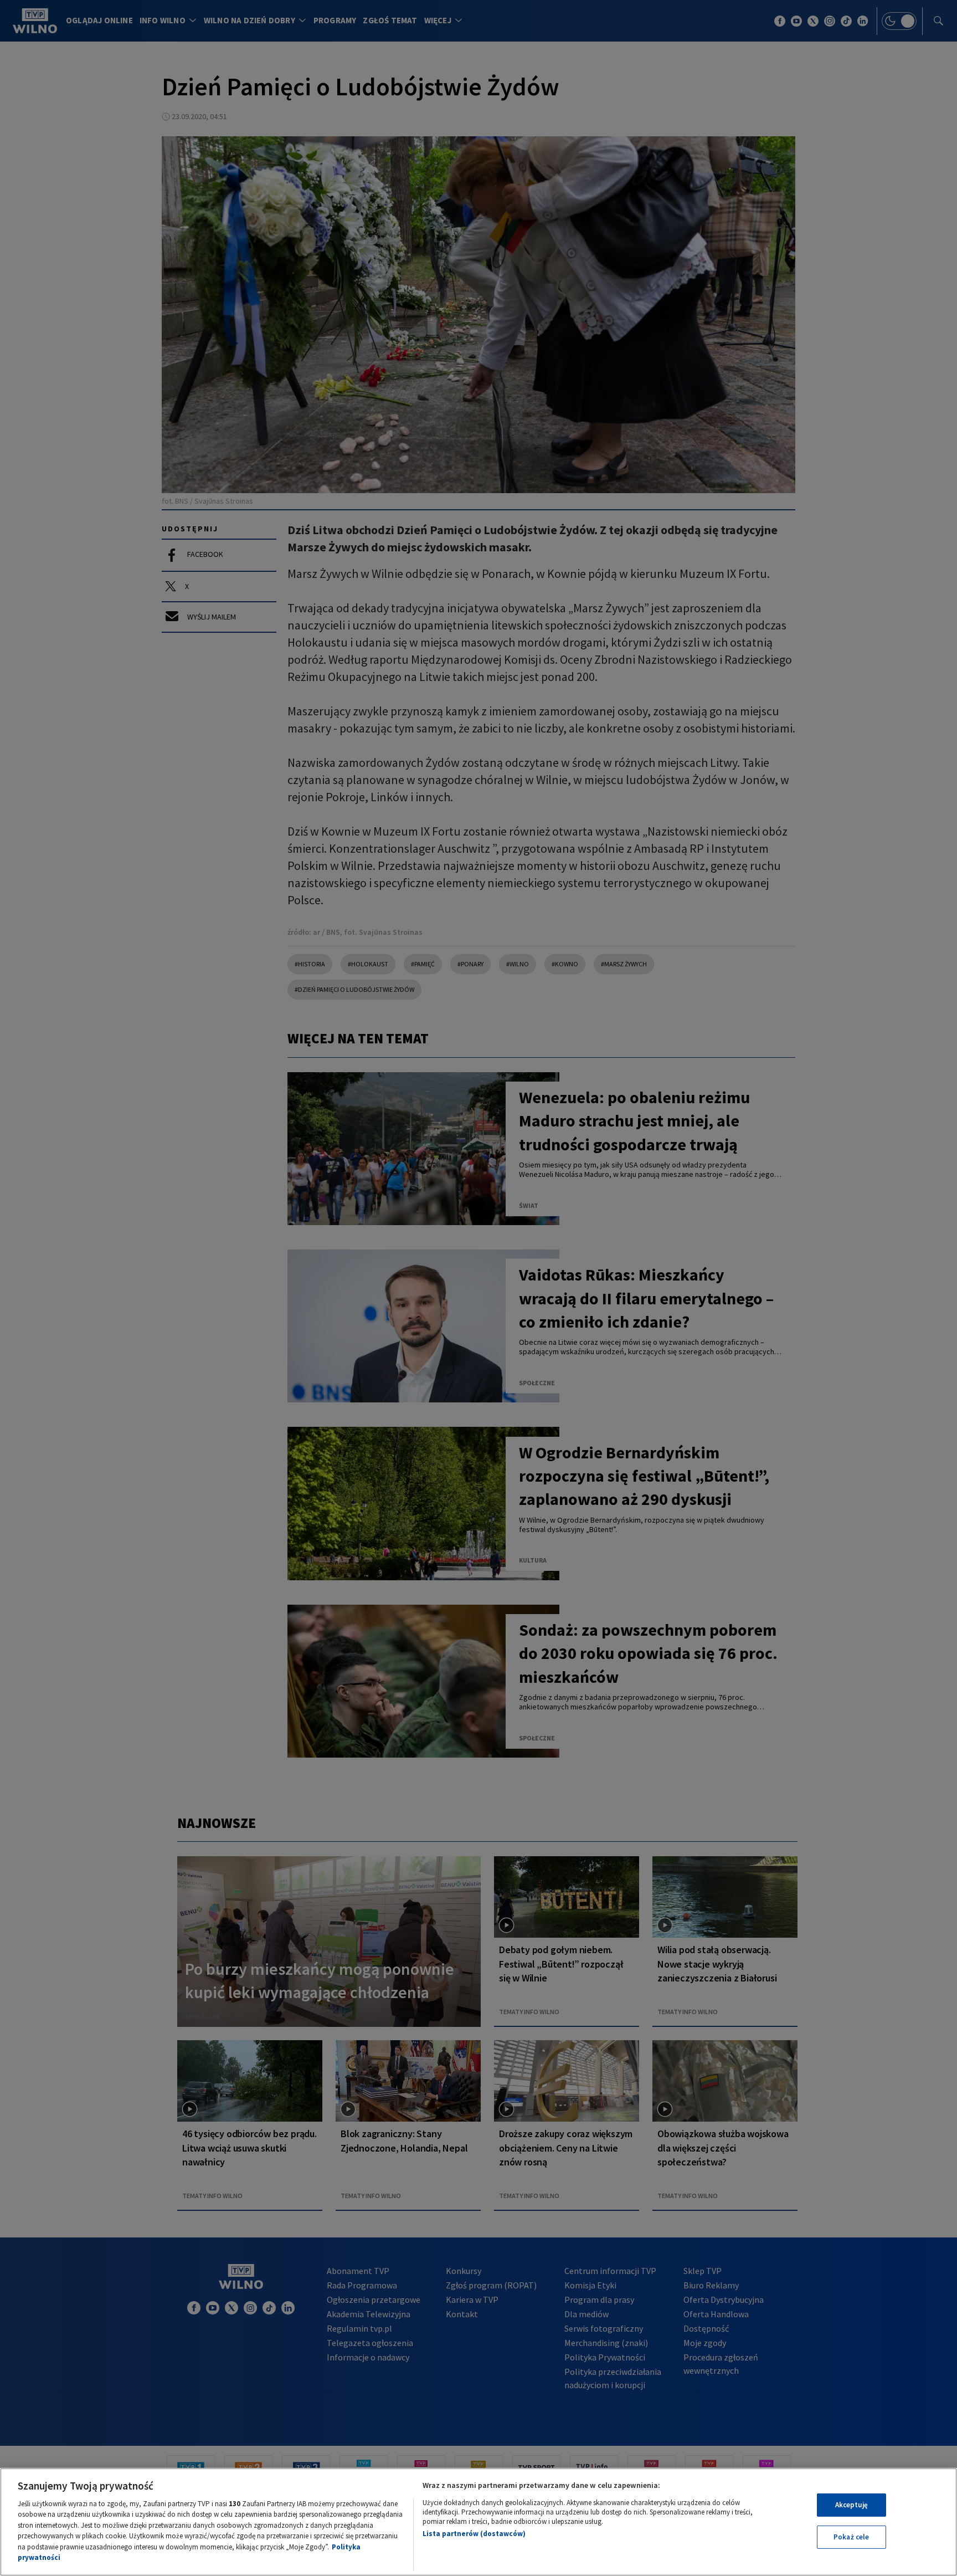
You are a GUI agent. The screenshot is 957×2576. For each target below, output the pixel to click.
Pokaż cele (851, 2537)
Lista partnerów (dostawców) (474, 2534)
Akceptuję (851, 2505)
